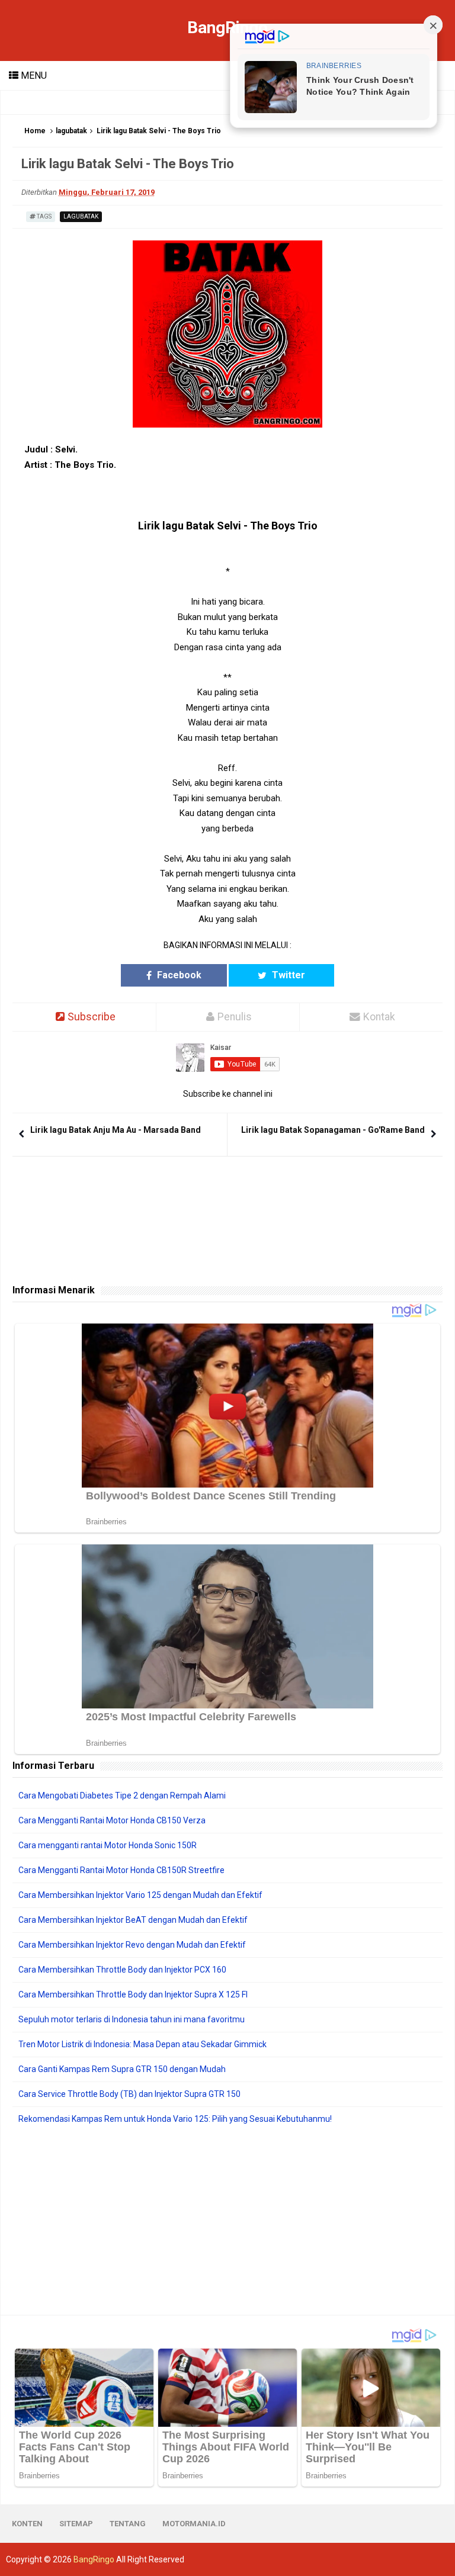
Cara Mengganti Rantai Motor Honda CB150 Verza (112, 1820)
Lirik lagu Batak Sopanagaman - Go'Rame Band (333, 1130)
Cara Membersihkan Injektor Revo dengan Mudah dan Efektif (132, 1945)
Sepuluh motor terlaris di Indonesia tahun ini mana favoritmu (132, 2019)
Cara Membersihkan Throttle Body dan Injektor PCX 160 (122, 1970)
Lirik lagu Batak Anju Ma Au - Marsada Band (116, 1130)
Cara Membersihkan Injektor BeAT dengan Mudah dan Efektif (133, 1920)
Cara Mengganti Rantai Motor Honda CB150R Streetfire (121, 1870)
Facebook (178, 975)
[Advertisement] (227, 2220)
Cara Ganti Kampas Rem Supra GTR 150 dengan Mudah (122, 2069)
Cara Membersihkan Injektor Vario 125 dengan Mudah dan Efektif (140, 1895)
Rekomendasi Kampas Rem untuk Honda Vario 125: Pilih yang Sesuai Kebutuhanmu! (175, 2119)
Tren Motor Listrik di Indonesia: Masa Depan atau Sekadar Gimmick (142, 2044)
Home (35, 131)
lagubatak (71, 131)
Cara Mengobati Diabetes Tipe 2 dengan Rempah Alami (122, 1796)
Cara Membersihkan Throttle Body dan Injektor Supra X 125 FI (133, 1994)
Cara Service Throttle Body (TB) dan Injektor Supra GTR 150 (129, 2094)
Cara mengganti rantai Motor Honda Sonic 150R (108, 1845)
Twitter (287, 975)
